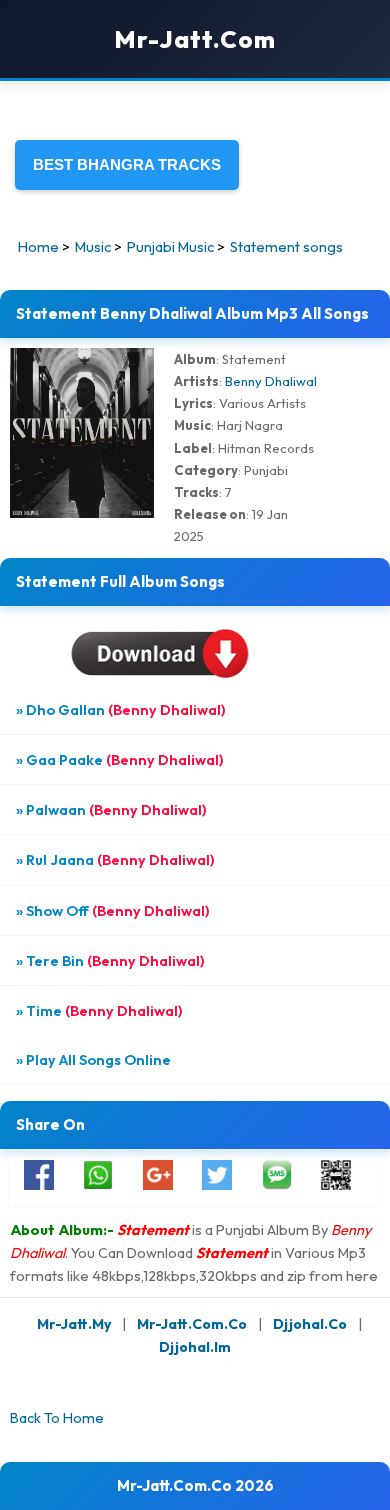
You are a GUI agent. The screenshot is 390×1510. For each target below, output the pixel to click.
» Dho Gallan (120, 709)
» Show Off (112, 910)
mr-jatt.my (74, 1324)
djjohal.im (195, 1347)
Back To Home (57, 1417)
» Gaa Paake (119, 759)
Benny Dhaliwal (271, 381)
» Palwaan (111, 809)
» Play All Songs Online (93, 1059)
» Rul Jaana (115, 859)
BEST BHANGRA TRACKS (127, 164)
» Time (99, 1010)
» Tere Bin (110, 960)
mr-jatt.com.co (192, 1324)
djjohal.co (310, 1324)
